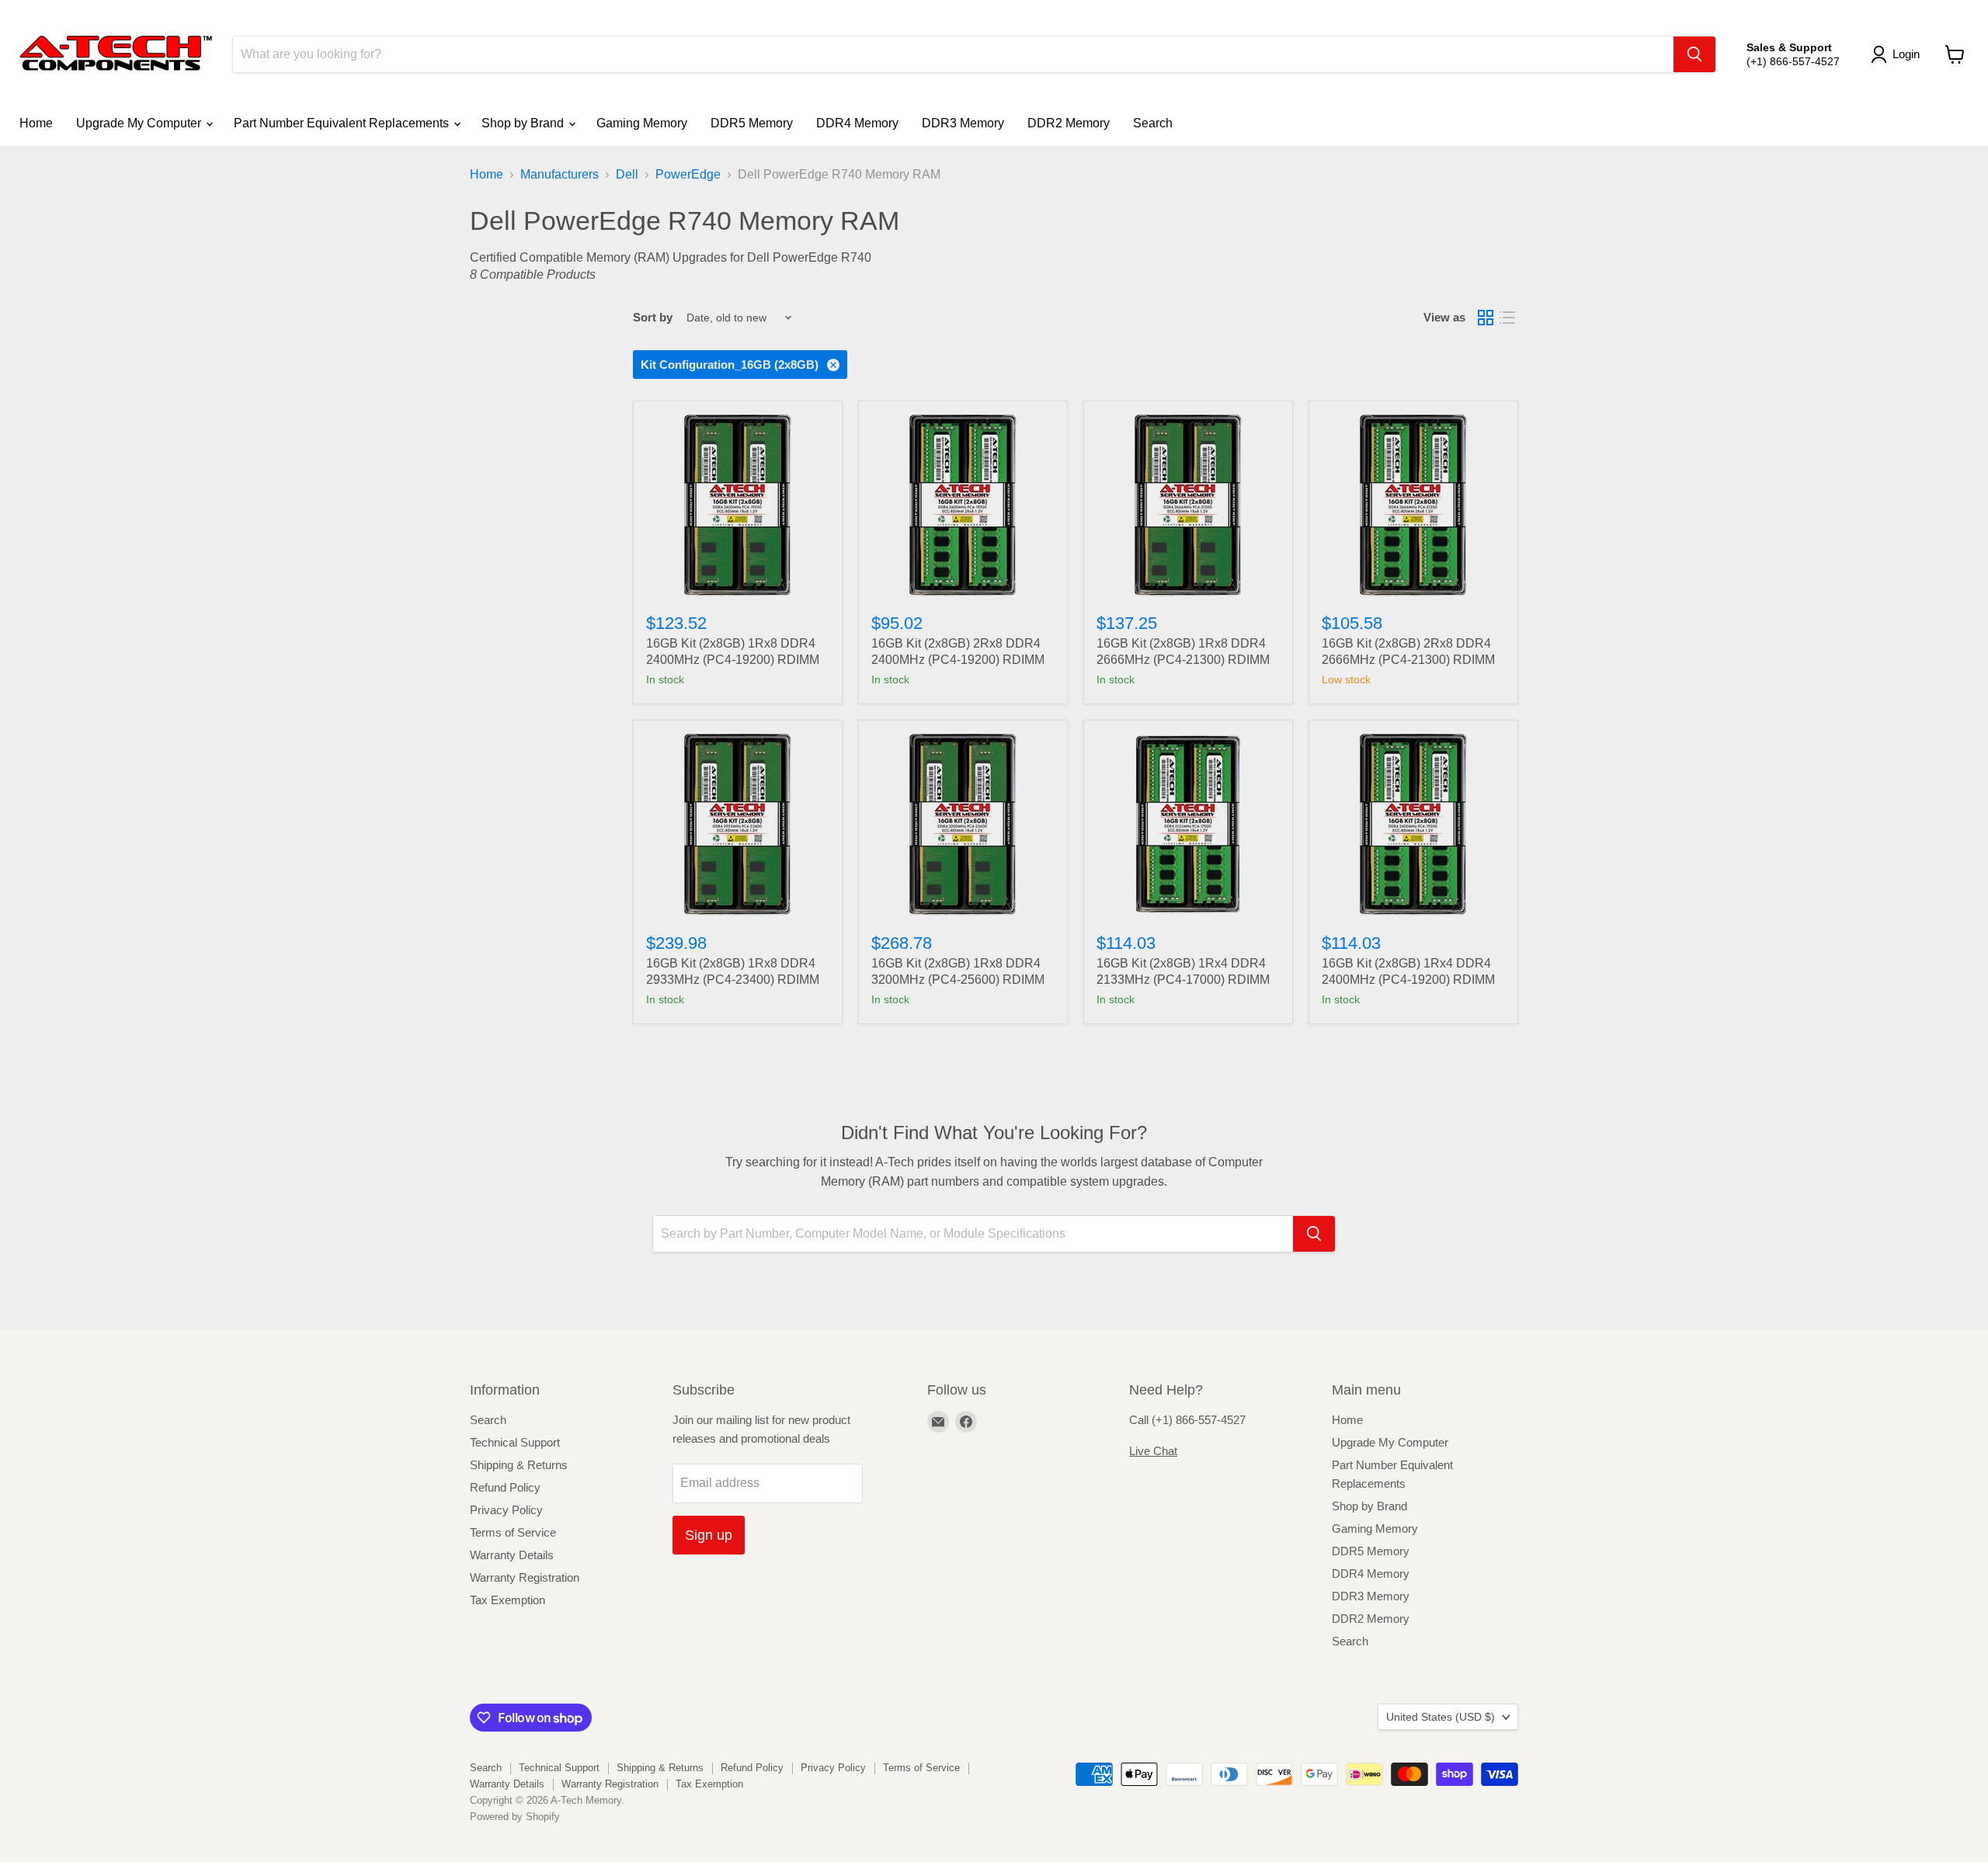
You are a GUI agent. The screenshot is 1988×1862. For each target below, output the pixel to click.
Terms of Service (513, 1532)
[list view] (1507, 318)
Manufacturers (560, 174)
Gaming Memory (642, 123)
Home (36, 123)
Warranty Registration (525, 1577)
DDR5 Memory (752, 123)
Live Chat (1153, 1451)
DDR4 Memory (857, 123)
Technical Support (515, 1442)
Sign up (709, 1535)
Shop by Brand (524, 123)
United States (1441, 1717)
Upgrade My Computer (140, 123)
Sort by (653, 317)
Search (1153, 123)
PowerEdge (688, 174)
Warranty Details (512, 1555)
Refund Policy (505, 1487)
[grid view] (1486, 318)
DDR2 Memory (1069, 123)
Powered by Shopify (515, 1817)
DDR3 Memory (963, 123)
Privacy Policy (506, 1510)
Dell (627, 174)
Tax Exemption (507, 1600)
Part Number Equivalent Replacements (343, 123)
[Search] (1694, 54)
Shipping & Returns (519, 1465)
